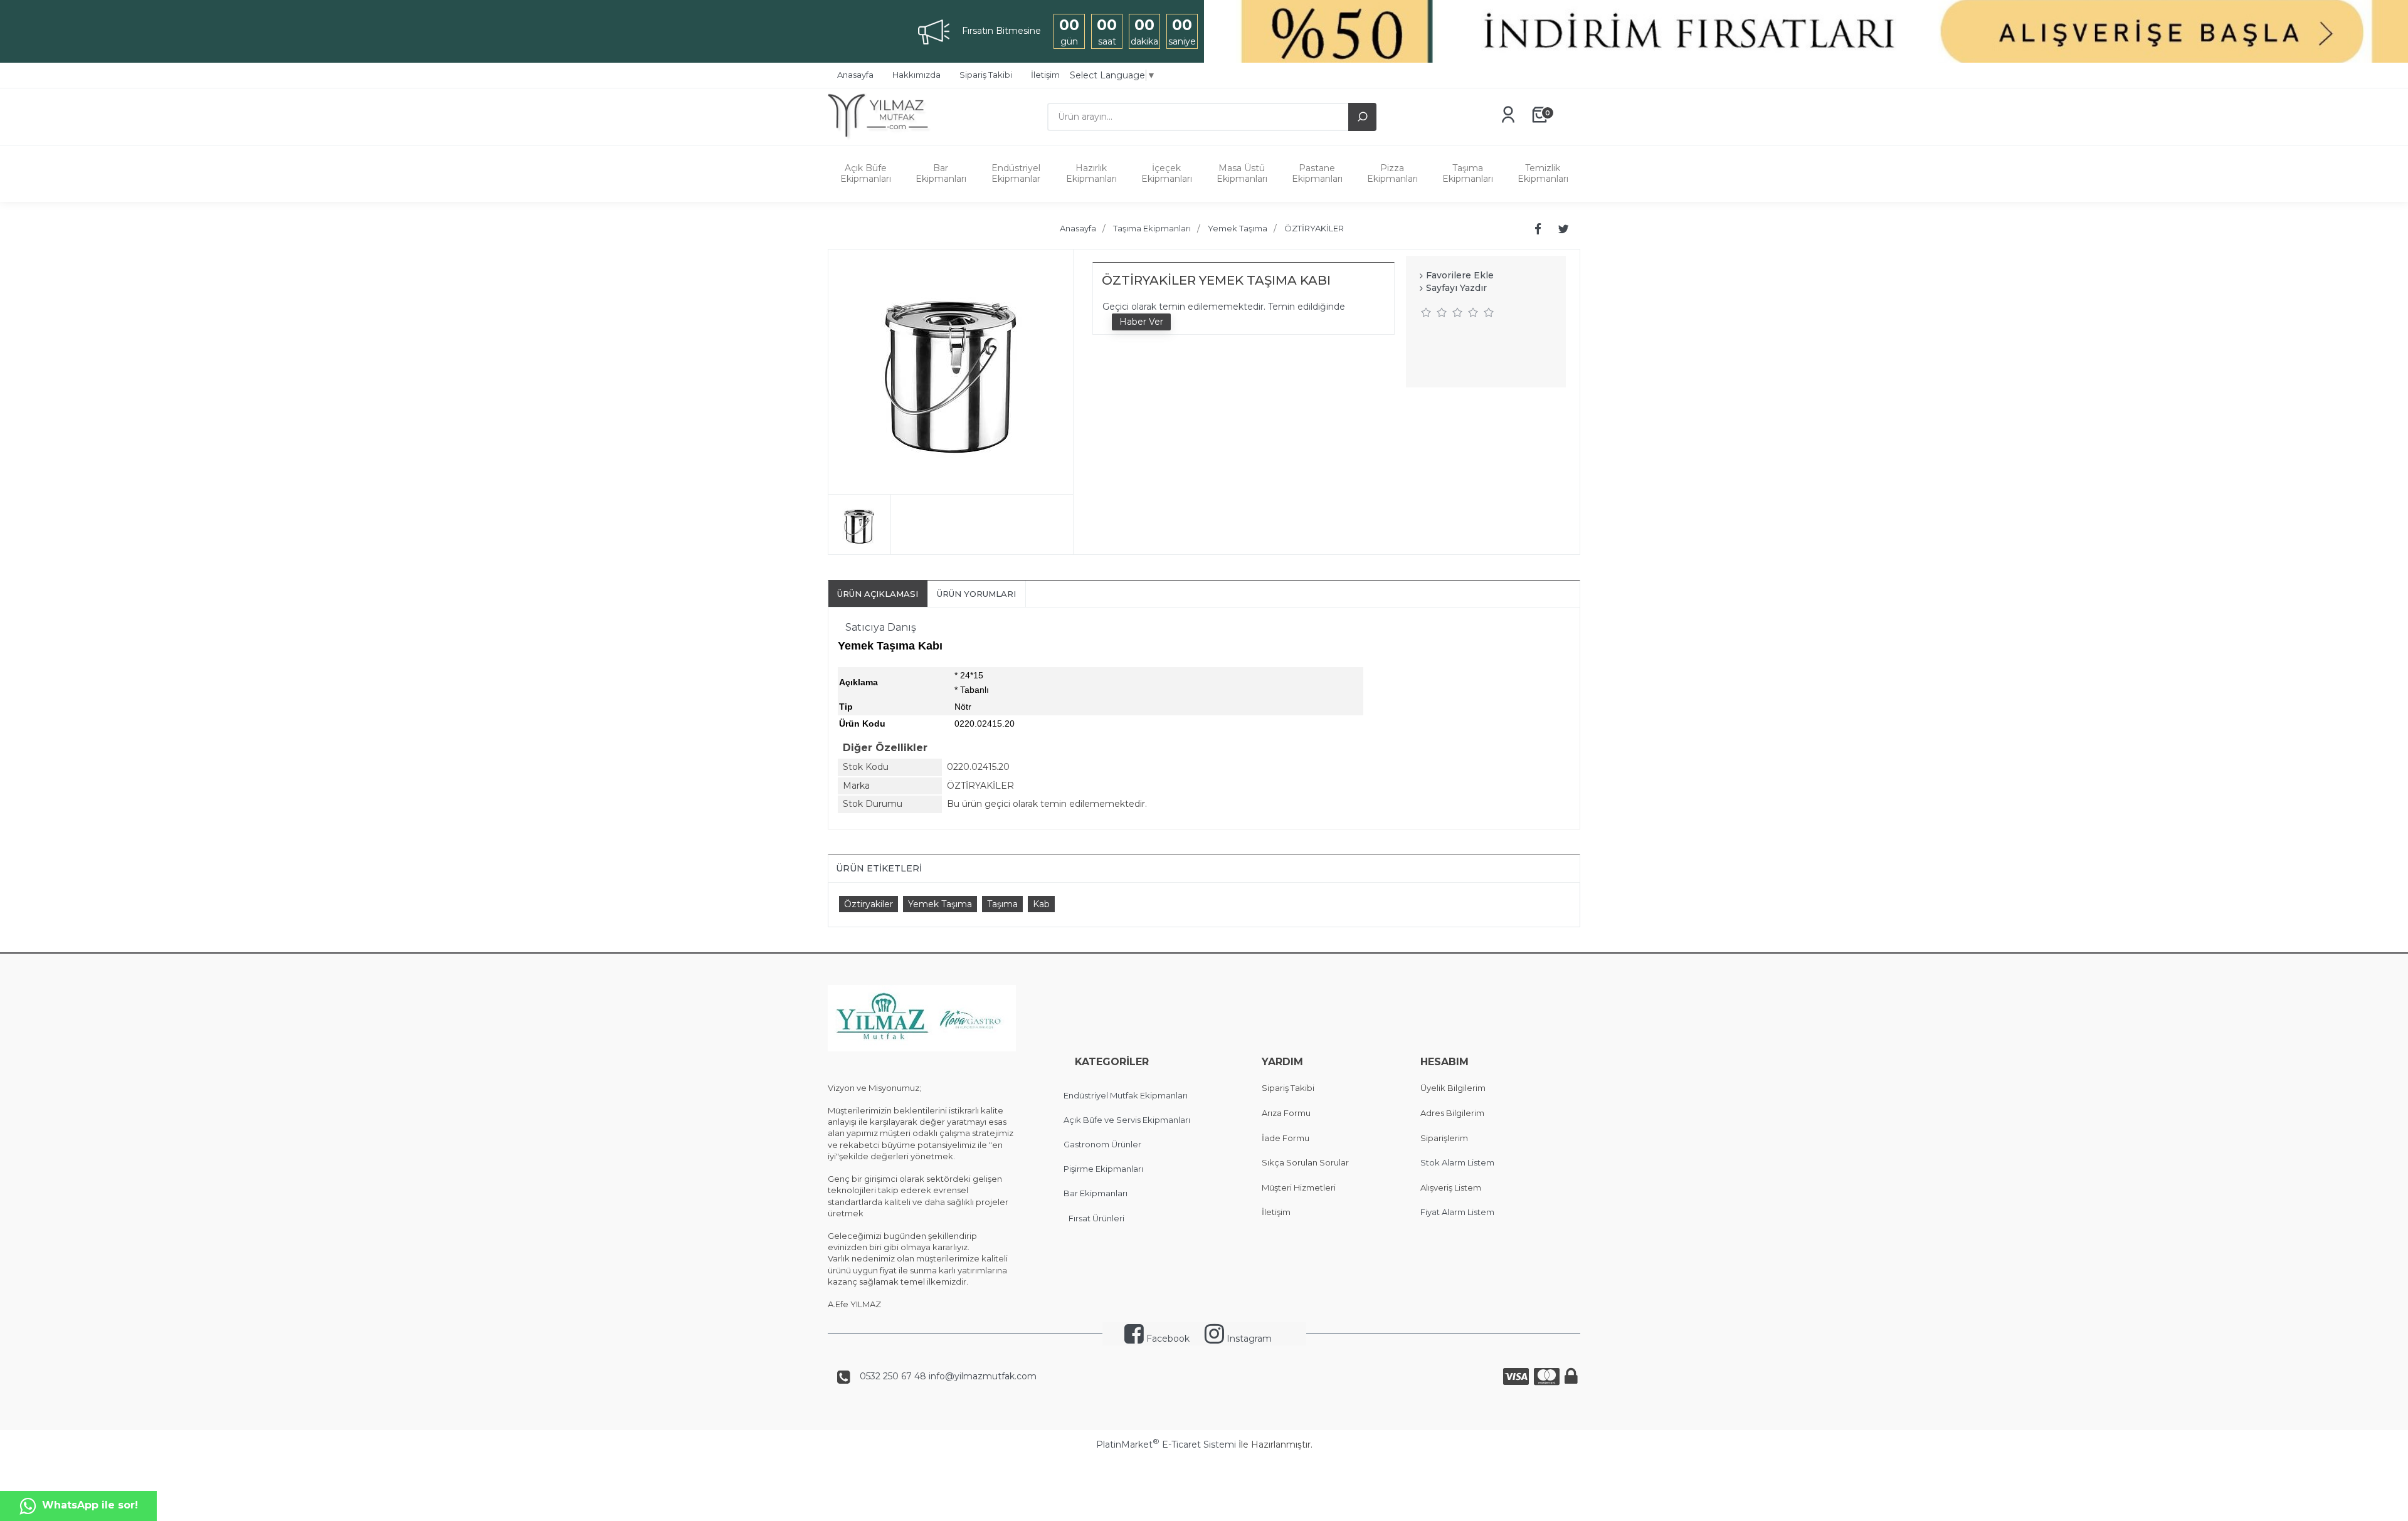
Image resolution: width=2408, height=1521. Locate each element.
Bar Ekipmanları (941, 173)
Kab (1041, 904)
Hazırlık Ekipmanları (1091, 173)
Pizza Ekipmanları (1392, 173)
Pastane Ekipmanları (1317, 173)
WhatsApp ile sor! (90, 1505)
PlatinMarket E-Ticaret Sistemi (1166, 1445)
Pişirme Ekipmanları (1103, 1169)
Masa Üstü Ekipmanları (1242, 173)
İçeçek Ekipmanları (1167, 173)
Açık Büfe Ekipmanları (866, 173)
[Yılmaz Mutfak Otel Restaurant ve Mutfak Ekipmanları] (883, 139)
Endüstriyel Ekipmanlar (1016, 173)
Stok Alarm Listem (1457, 1162)
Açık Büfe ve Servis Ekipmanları (1127, 1120)
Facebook (1167, 1339)
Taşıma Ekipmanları (1468, 173)
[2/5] (1434, 312)
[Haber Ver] (1141, 322)
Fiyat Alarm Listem (1457, 1212)
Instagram (1248, 1339)
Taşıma (1002, 904)
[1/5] (1426, 312)
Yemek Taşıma (940, 904)
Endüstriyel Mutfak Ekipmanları (1126, 1095)
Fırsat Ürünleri (1096, 1218)
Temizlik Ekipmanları (1543, 173)
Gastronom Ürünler (1102, 1144)
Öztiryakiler (869, 904)
